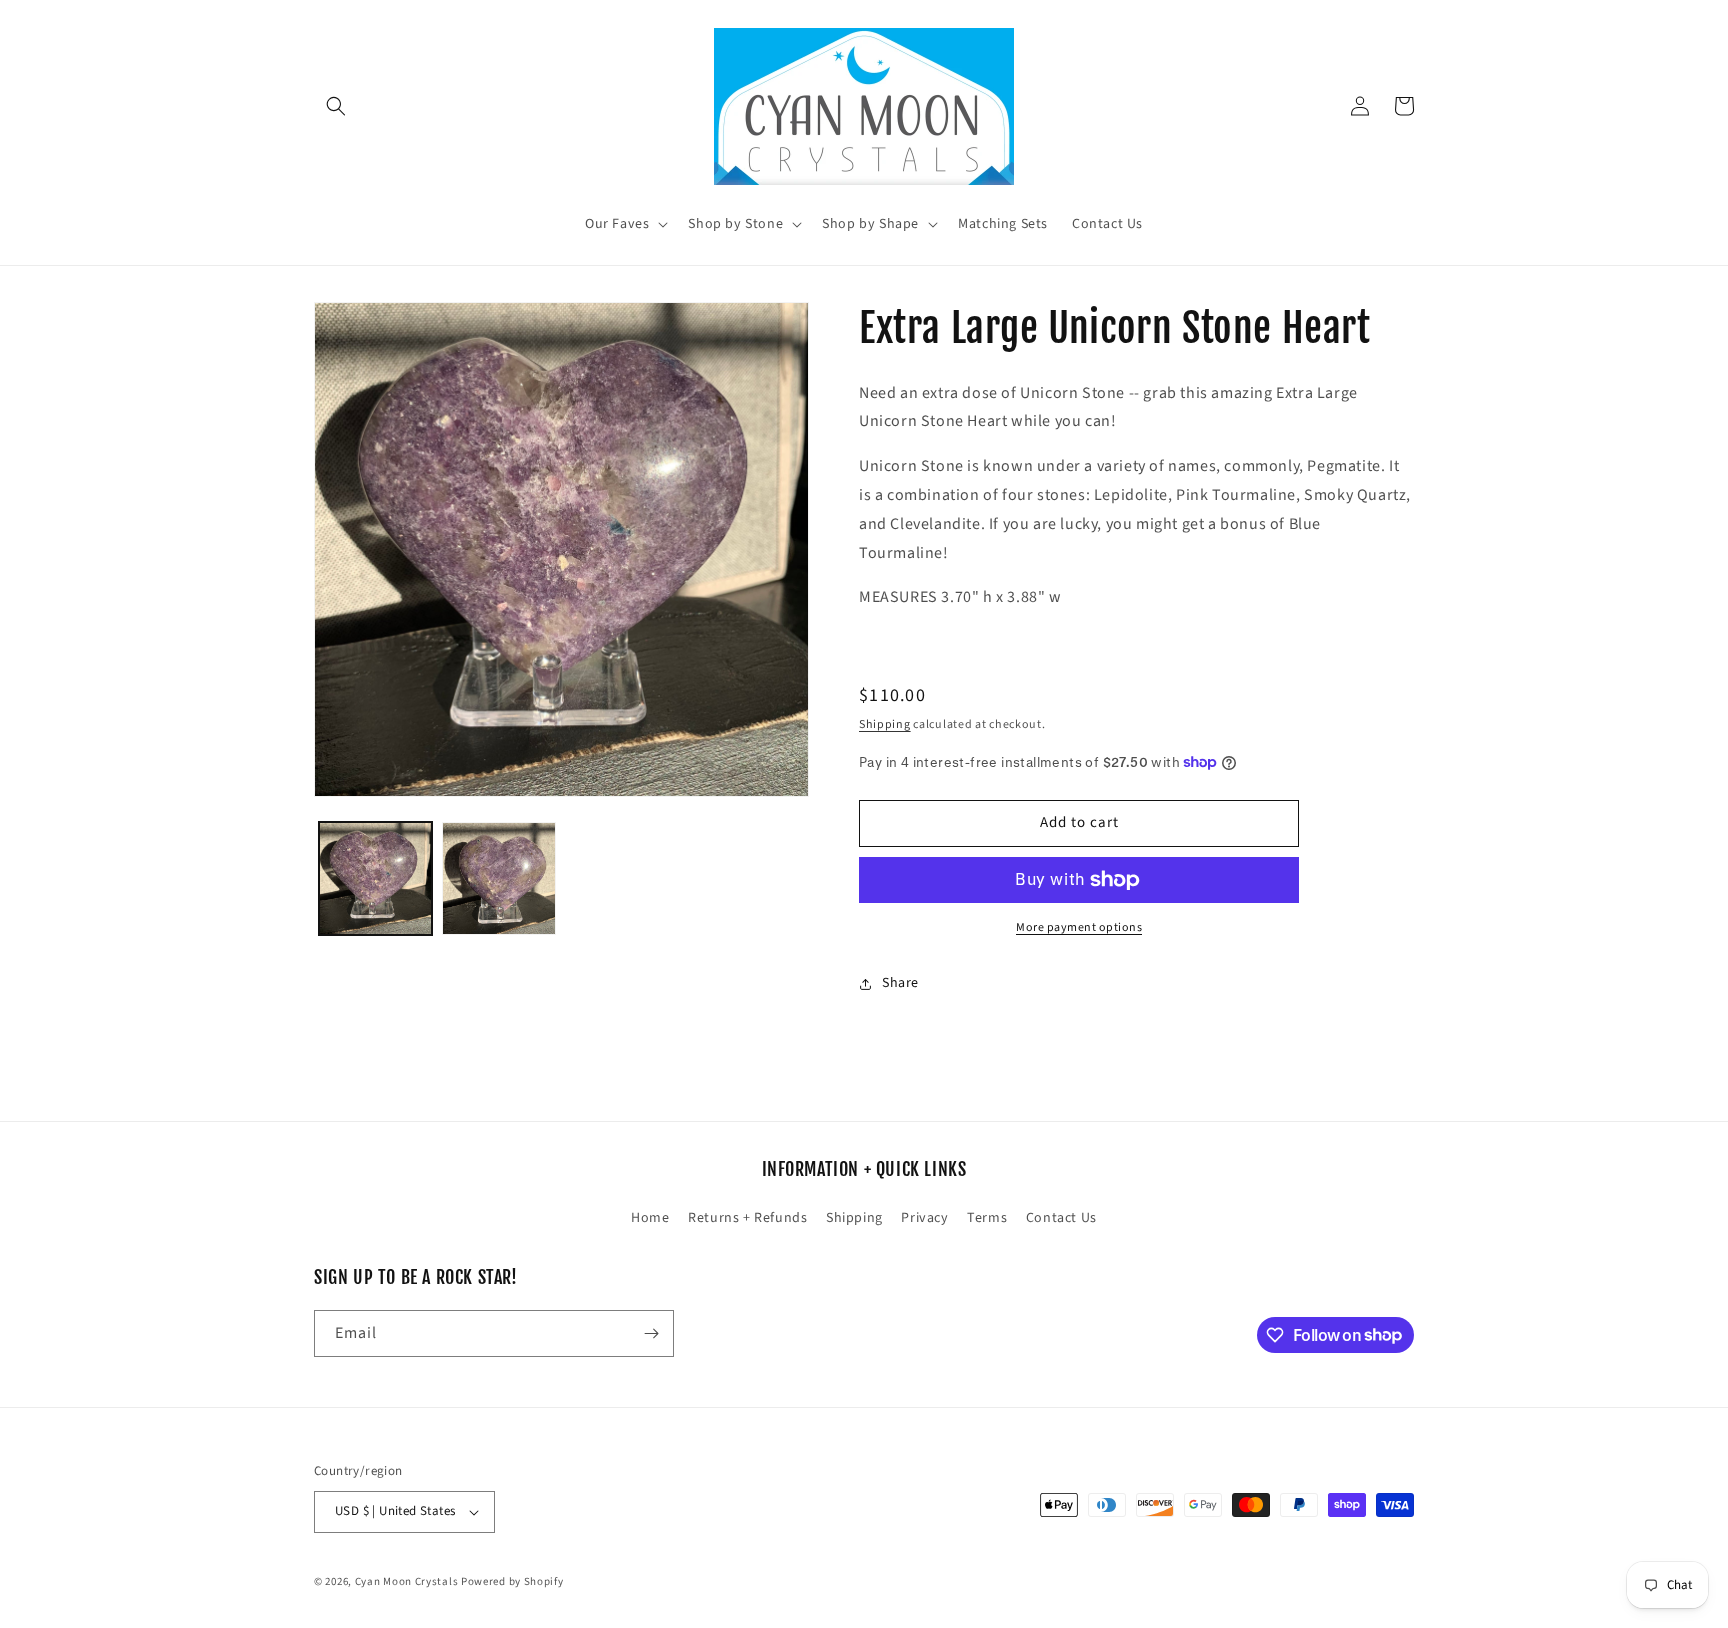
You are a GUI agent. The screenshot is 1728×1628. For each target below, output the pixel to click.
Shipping (885, 724)
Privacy (924, 1218)
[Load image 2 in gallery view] (498, 878)
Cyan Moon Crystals (407, 1581)
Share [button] (900, 983)
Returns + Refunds (747, 1218)
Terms (987, 1218)
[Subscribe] (651, 1333)
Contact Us (1061, 1218)
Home (650, 1218)
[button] (336, 106)
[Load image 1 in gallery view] (375, 878)
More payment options (1079, 927)
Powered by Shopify (512, 1581)
